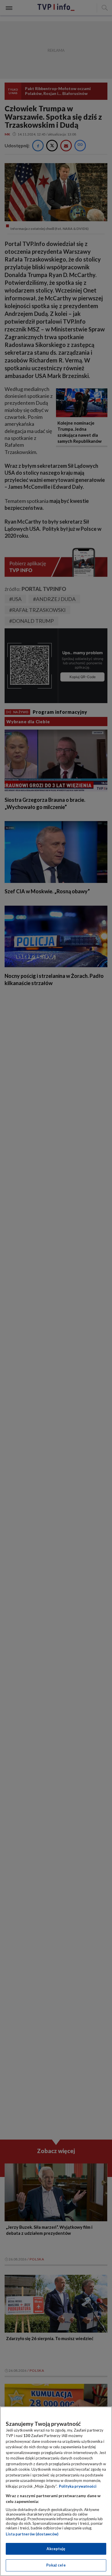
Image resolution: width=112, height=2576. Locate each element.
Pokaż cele (56, 2565)
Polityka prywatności (78, 2486)
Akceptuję (56, 2549)
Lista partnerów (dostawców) (32, 2534)
